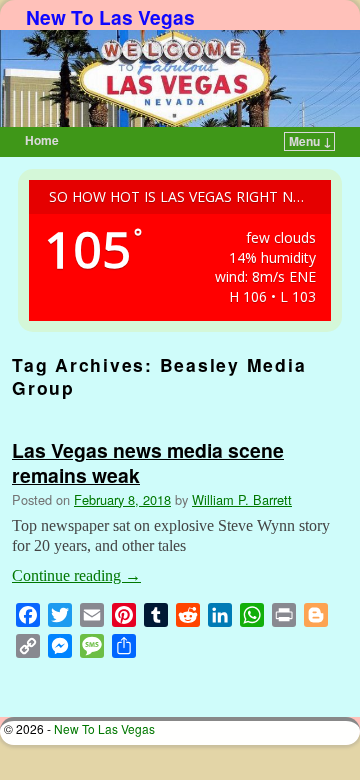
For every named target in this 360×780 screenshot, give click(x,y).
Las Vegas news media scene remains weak (148, 462)
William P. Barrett (242, 499)
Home (42, 140)
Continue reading (76, 575)
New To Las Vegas (110, 17)
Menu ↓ (310, 141)
